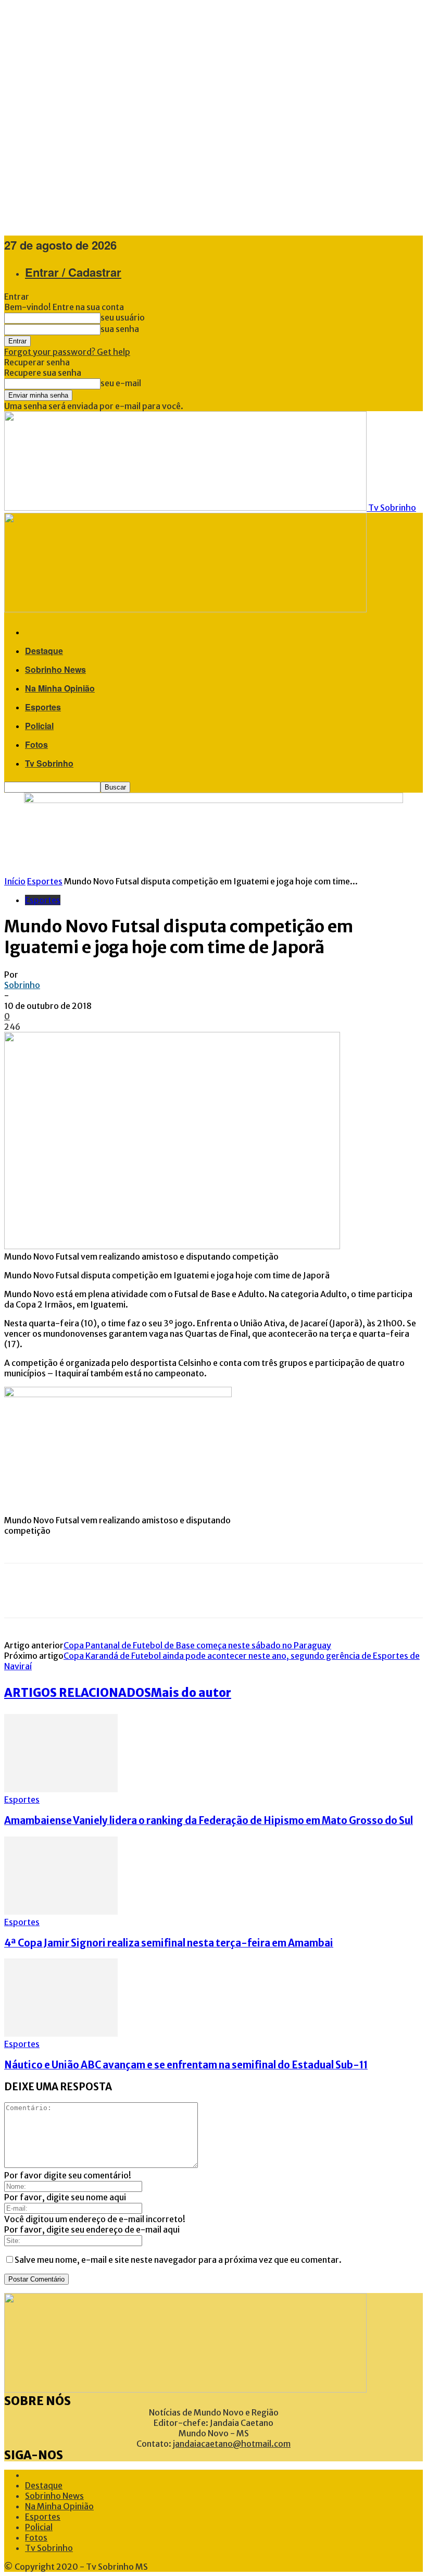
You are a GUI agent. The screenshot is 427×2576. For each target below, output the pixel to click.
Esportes (43, 707)
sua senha (120, 329)
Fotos (36, 744)
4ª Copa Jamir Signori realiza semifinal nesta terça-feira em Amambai (169, 1943)
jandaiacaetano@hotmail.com (232, 2444)
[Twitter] (51, 1591)
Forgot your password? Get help (67, 352)
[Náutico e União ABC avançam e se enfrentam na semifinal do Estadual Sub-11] (61, 2033)
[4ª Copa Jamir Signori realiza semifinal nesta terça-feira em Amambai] (61, 1912)
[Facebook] (20, 1591)
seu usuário (123, 317)
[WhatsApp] (114, 1591)
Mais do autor (191, 1693)
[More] (152, 1591)
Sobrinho (22, 985)
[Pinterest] (82, 1591)
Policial (39, 726)
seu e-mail (121, 383)
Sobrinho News (55, 669)
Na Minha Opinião (60, 688)
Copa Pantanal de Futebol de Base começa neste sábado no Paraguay (197, 1645)
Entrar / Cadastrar (73, 272)
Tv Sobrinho (49, 763)
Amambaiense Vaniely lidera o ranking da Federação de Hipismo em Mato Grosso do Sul (209, 1821)
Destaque (44, 651)
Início (15, 881)
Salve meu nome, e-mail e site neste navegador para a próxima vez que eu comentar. (178, 2260)
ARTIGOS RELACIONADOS (78, 1693)
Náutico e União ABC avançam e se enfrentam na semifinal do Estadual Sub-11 (186, 2065)
